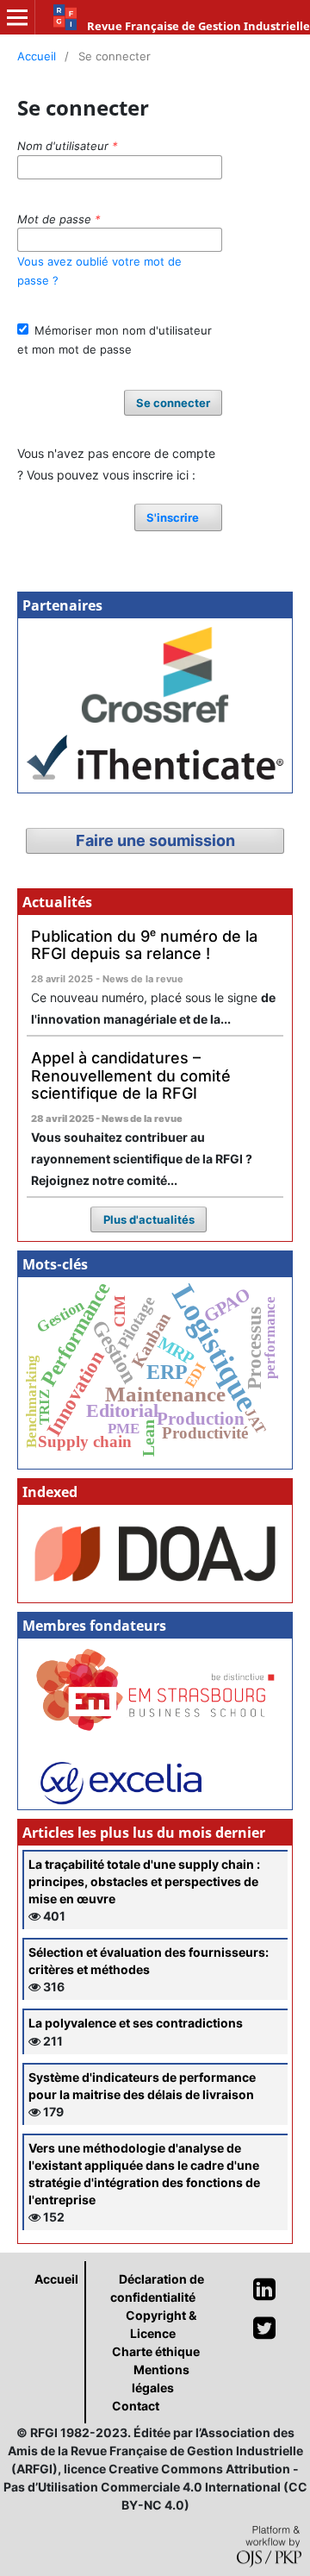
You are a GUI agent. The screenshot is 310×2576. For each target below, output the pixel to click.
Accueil (37, 56)
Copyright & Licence (161, 2324)
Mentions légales (161, 2379)
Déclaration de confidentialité (157, 2288)
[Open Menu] (17, 17)
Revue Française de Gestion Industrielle (198, 26)
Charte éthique (156, 2351)
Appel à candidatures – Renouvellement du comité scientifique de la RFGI (131, 1075)
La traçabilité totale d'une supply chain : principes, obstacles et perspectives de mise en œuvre (144, 1881)
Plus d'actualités (149, 1219)
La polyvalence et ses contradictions (136, 2023)
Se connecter (173, 403)
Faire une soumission (155, 840)
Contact (136, 2406)
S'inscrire (173, 517)
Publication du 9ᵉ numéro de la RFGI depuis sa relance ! (144, 945)
